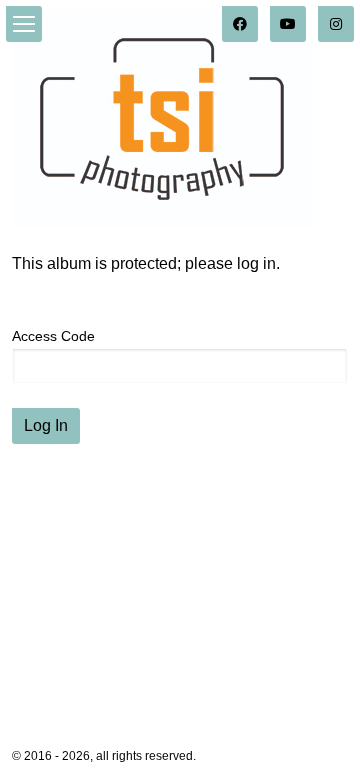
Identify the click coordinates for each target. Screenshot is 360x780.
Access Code (53, 336)
